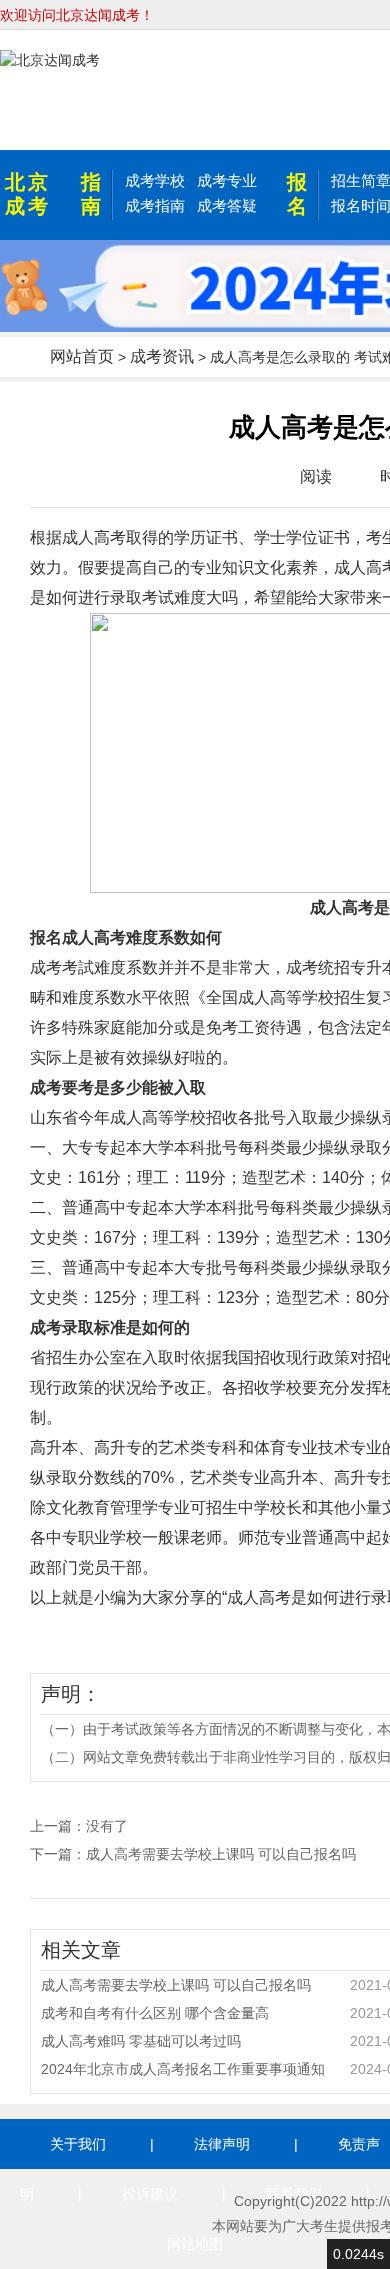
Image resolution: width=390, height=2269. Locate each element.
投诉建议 (150, 2194)
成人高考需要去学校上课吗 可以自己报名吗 (221, 1854)
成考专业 (227, 180)
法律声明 (222, 2144)
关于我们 (78, 2144)
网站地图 (195, 2244)
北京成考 (28, 194)
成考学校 (155, 180)
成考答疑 (227, 205)
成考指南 (155, 205)
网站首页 (82, 356)
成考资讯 (162, 356)
